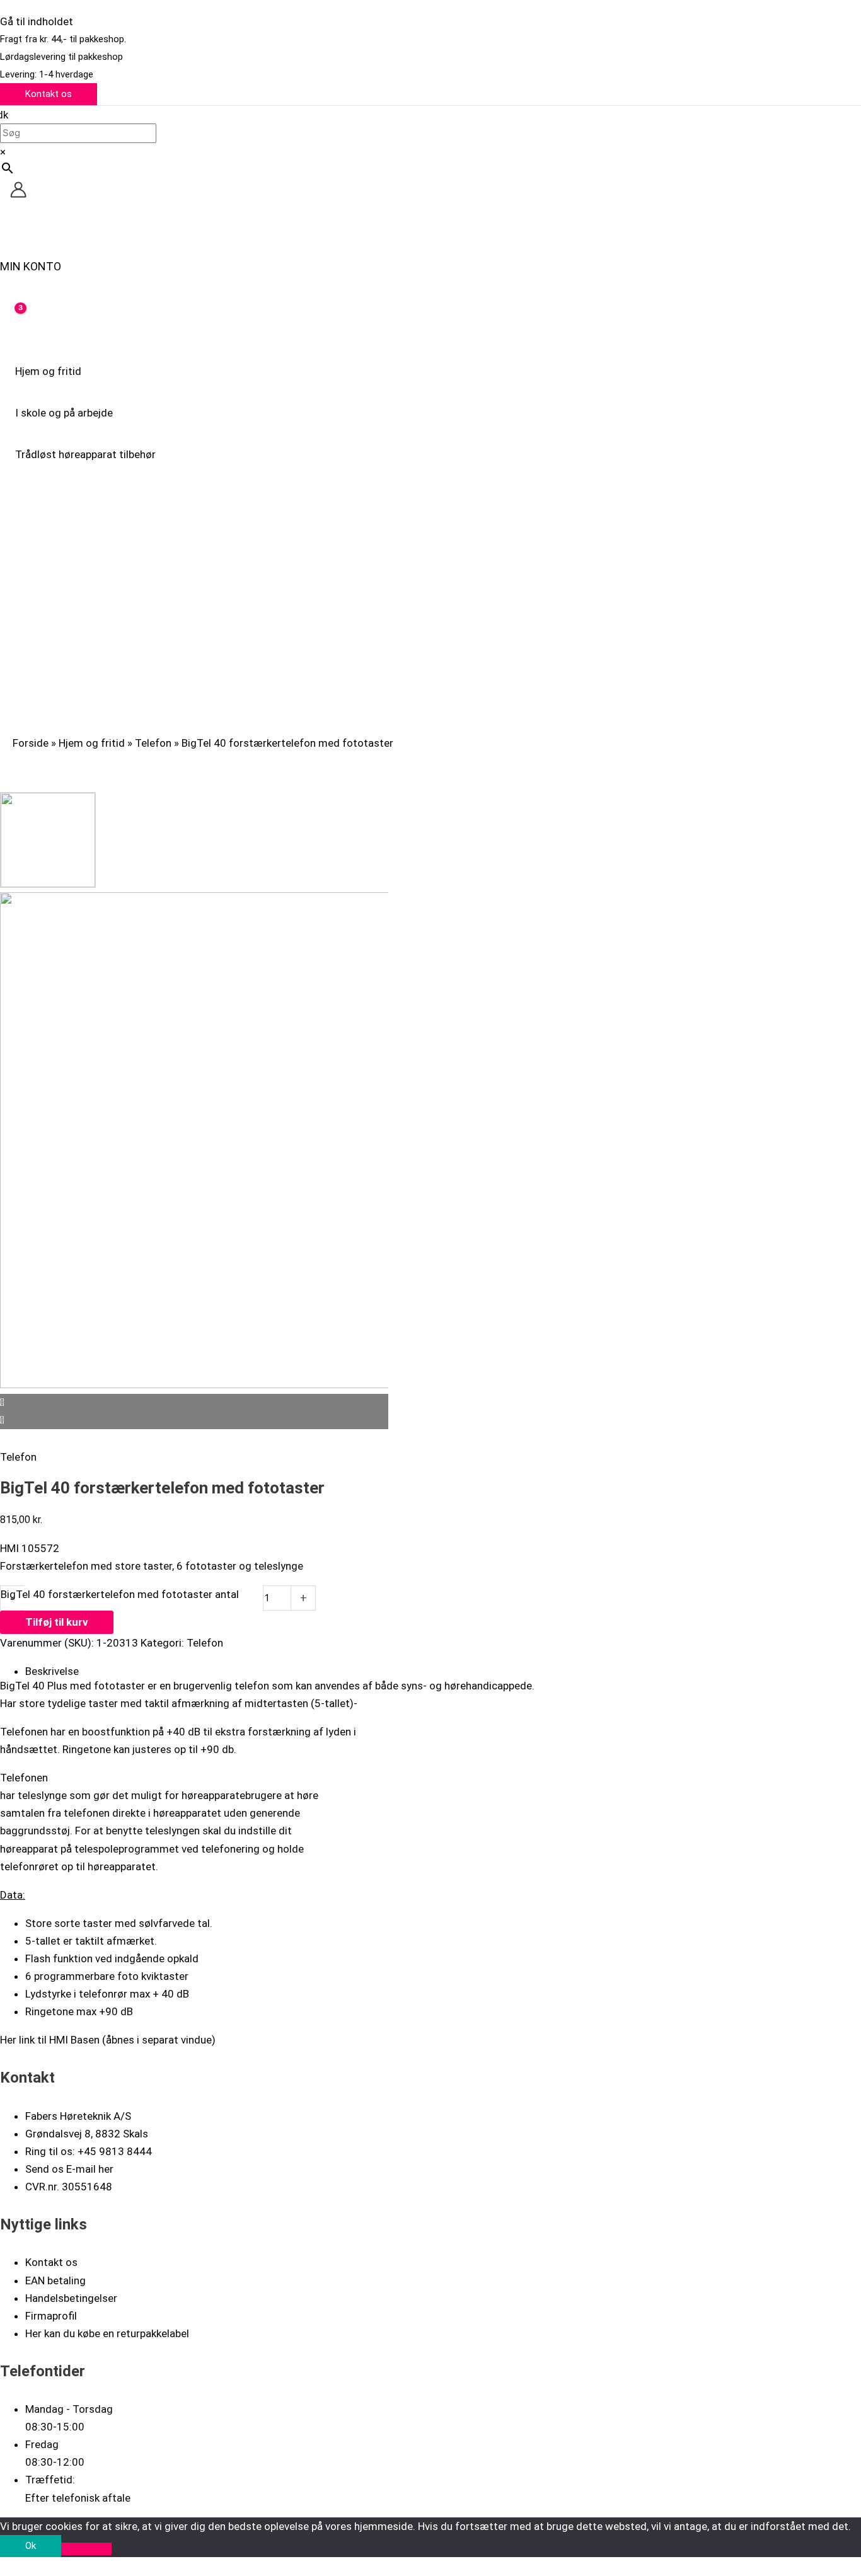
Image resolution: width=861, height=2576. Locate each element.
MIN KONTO (31, 266)
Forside (31, 743)
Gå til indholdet (37, 21)
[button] (49, 94)
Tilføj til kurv (57, 1622)
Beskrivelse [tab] (52, 1671)
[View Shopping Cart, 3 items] (12, 318)
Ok (31, 2546)
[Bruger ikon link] (18, 192)
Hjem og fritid (92, 743)
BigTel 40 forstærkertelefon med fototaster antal (120, 1594)
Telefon (153, 743)
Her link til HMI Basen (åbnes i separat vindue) (108, 2040)
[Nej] (86, 2549)
